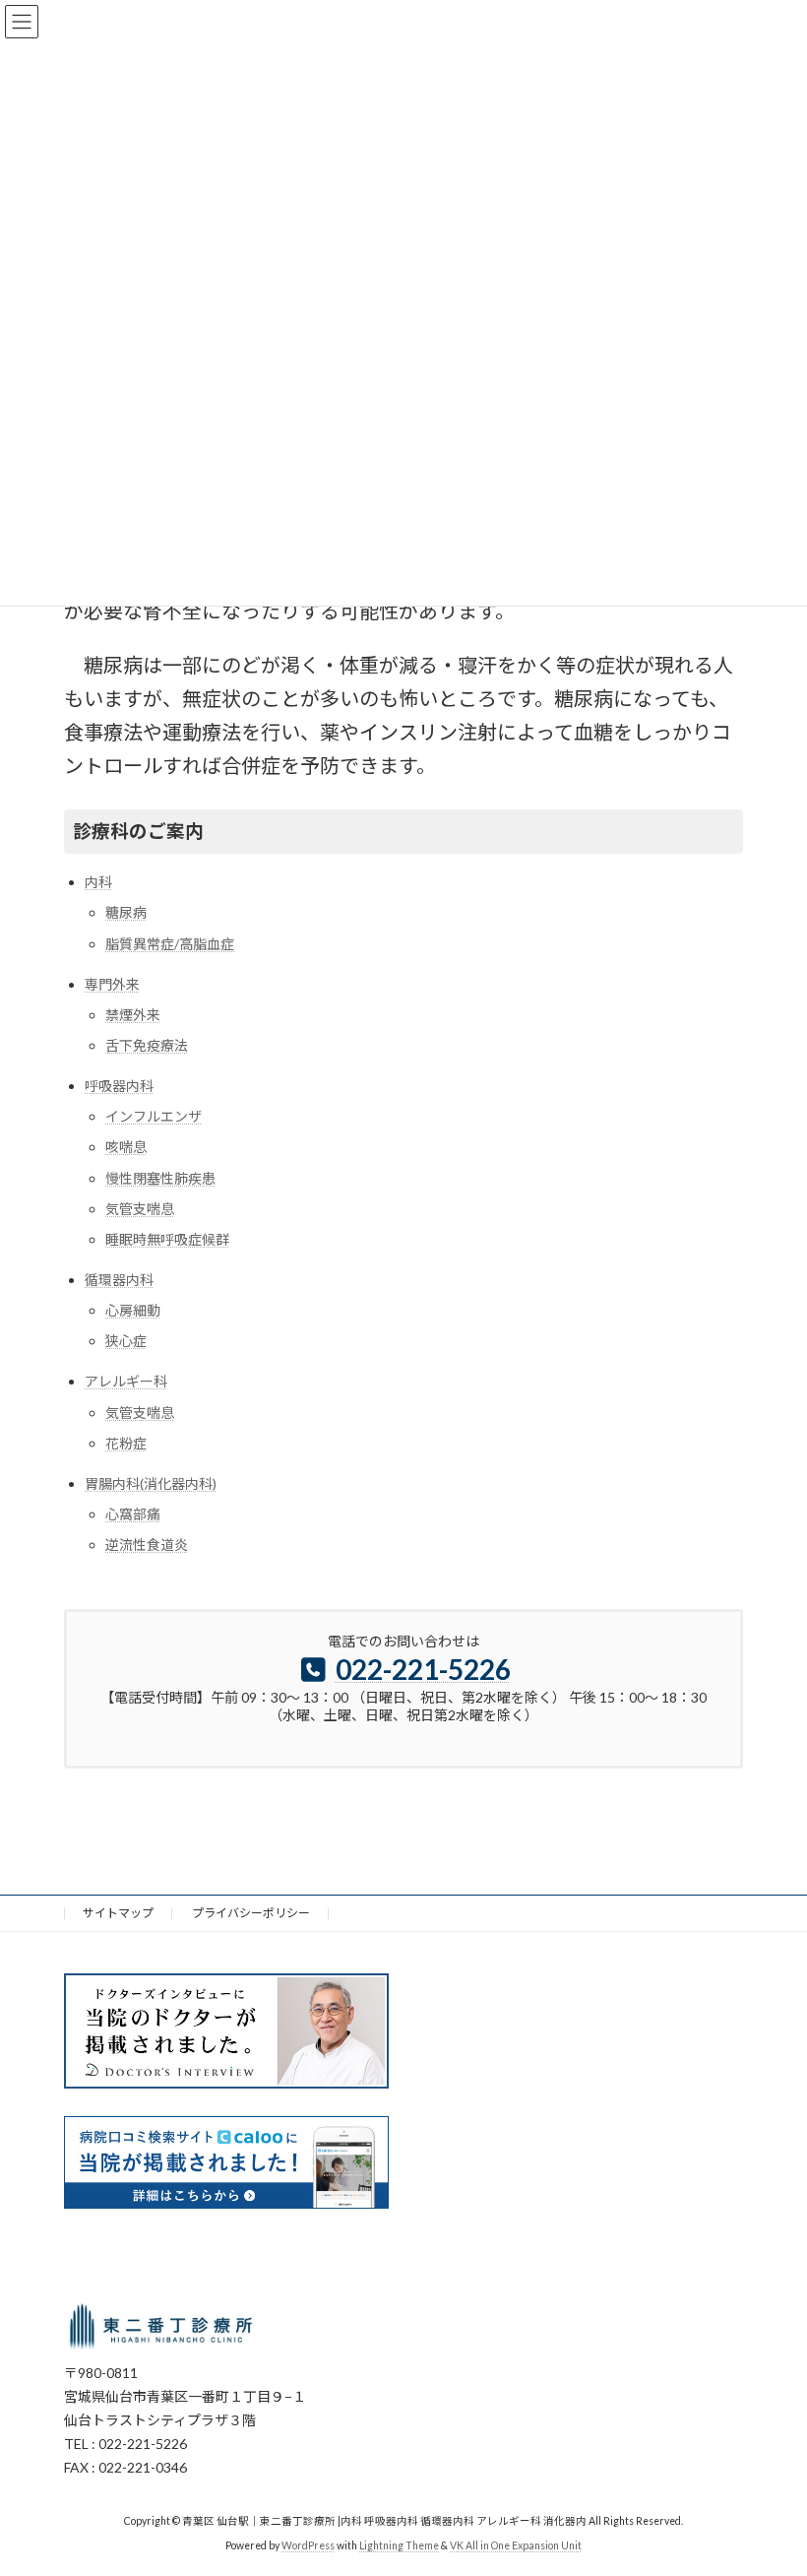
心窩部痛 (133, 1514)
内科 (98, 882)
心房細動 (133, 1310)
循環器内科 (119, 1280)
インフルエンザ (154, 1116)
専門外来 (112, 984)
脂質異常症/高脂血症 (170, 944)
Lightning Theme (399, 2545)
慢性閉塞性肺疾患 (160, 1178)
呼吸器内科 (119, 1086)
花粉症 (126, 1443)
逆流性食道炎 (147, 1545)
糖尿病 (126, 912)
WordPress (308, 2545)
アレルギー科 (126, 1381)
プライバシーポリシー (251, 1913)
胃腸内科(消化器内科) (151, 1483)
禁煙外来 (133, 1015)
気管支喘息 (140, 1209)
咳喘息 (126, 1147)
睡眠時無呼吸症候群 (167, 1239)
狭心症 (126, 1341)
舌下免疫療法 (147, 1045)
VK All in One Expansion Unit (516, 2545)
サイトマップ (118, 1913)
